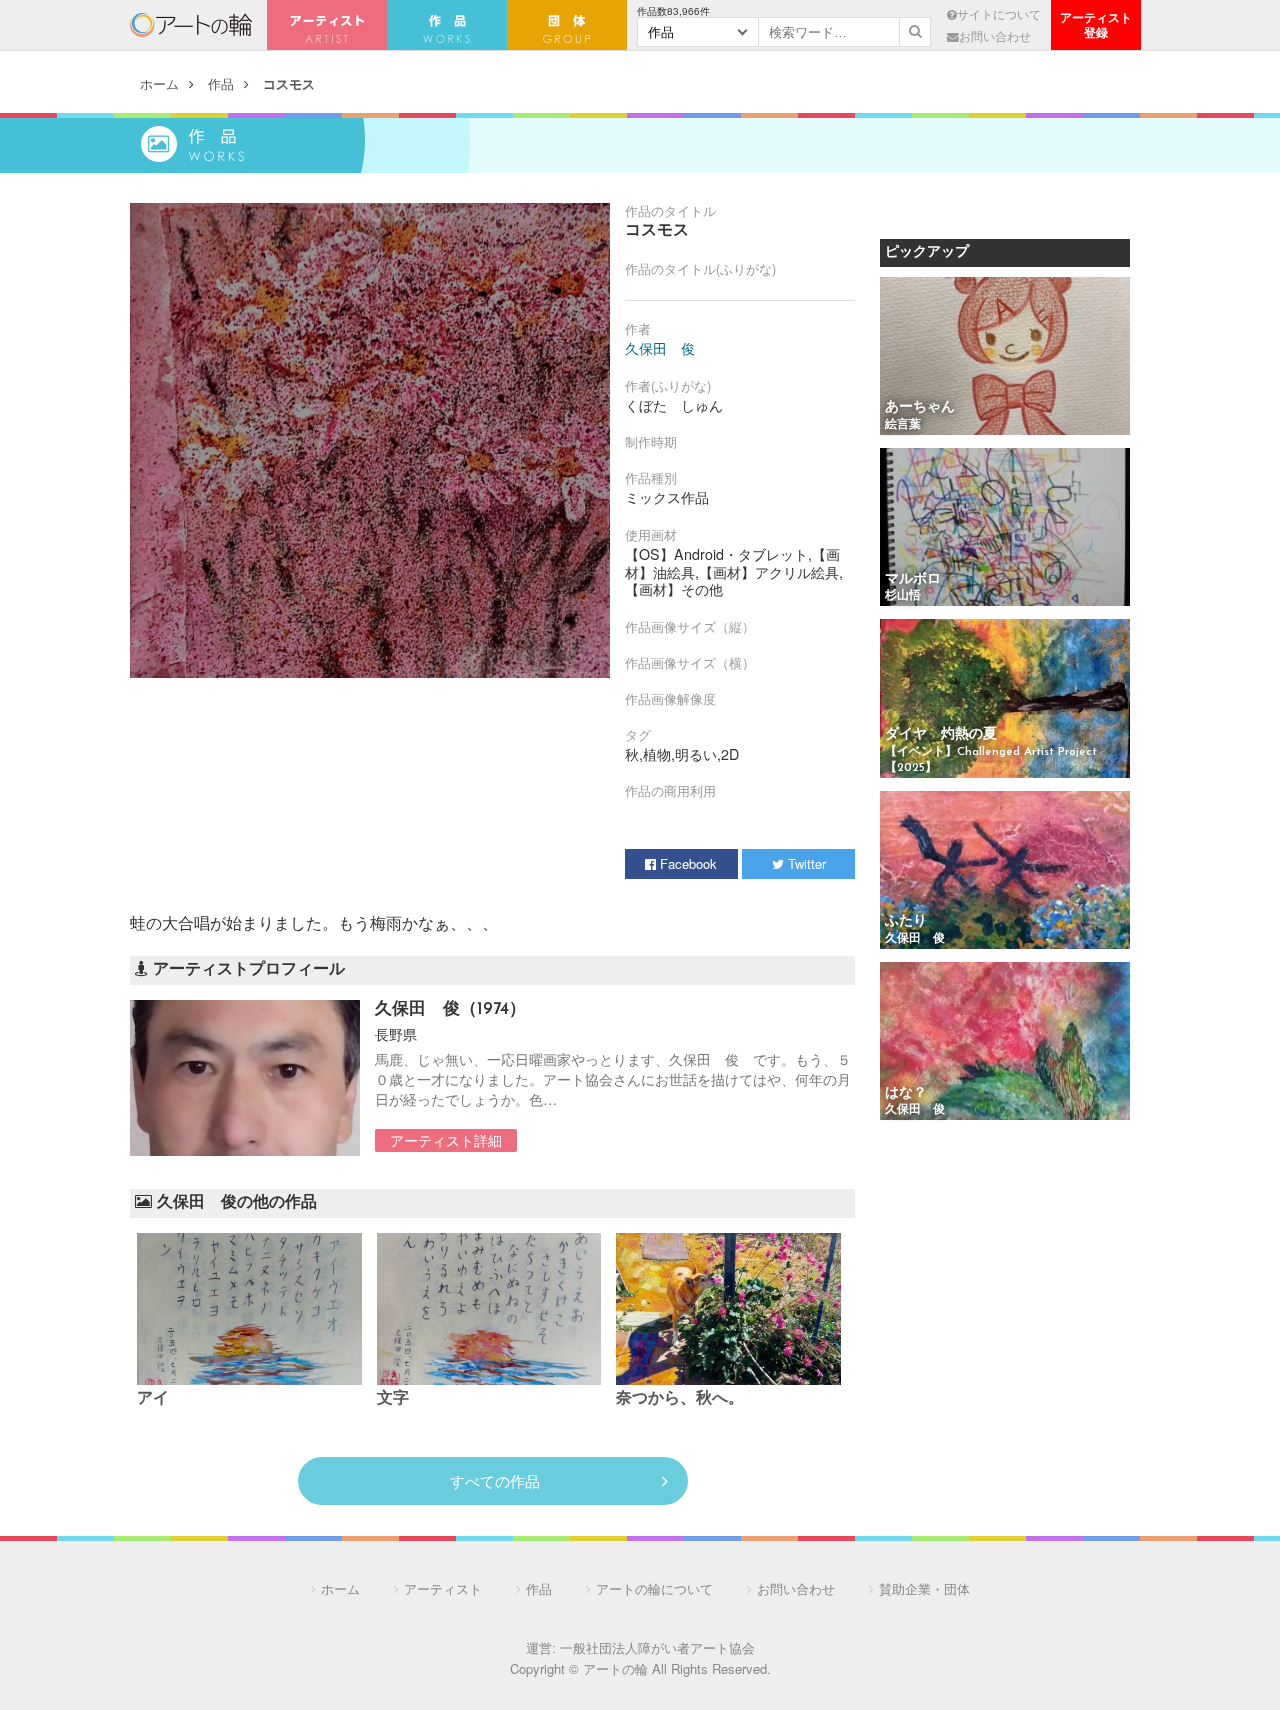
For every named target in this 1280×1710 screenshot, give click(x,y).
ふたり (906, 921)
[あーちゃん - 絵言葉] (1005, 357)
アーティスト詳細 (446, 1140)
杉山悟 (903, 596)
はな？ (906, 1093)
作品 (221, 83)
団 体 (567, 25)
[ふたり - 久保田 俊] (1005, 871)
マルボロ (913, 579)
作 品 (447, 25)
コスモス (289, 83)
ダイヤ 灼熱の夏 (941, 734)
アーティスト (327, 25)
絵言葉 (903, 425)
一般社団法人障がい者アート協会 (657, 1647)
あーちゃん (920, 407)
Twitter (805, 863)
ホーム (159, 83)
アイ (153, 1399)
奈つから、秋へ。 (680, 1399)
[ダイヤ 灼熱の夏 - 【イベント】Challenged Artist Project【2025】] (1005, 699)
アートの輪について (654, 1588)
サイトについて (999, 14)
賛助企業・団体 (924, 1588)
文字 (393, 1399)
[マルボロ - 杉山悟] (1005, 528)
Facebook (686, 863)
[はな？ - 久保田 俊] (1005, 1042)
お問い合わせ (995, 36)
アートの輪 (191, 25)
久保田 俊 (660, 348)
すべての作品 (495, 1480)
